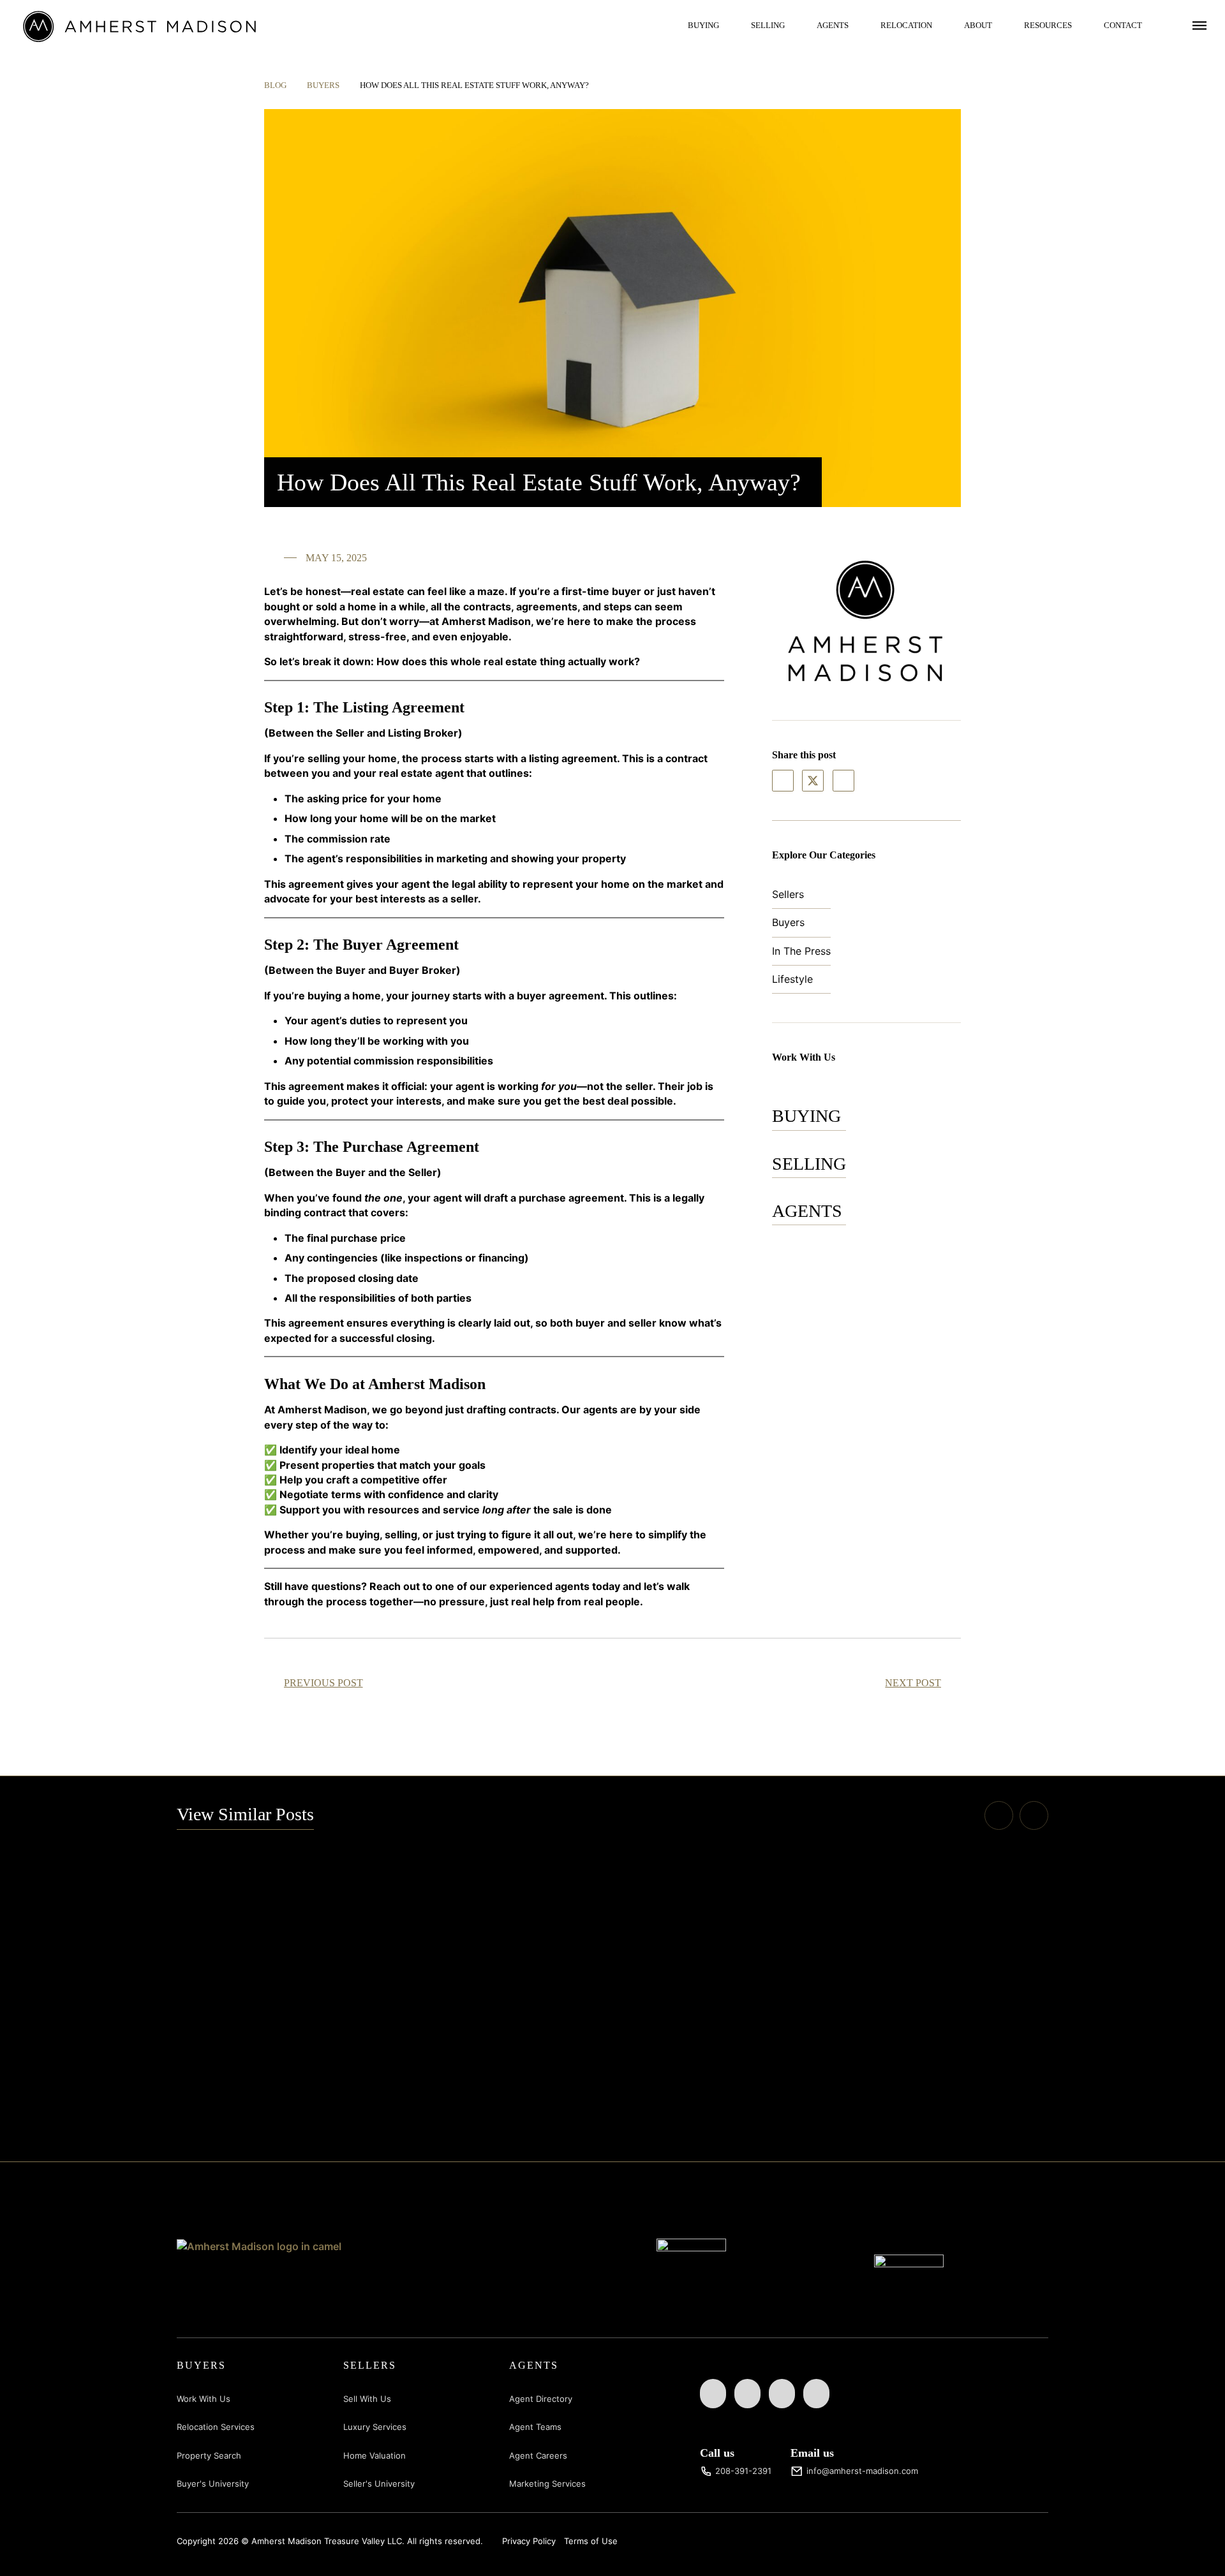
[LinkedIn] (843, 781)
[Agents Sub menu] (858, 25)
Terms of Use (591, 2541)
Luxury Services (375, 2427)
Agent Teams (535, 2427)
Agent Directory (541, 2399)
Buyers (323, 85)
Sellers (788, 894)
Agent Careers (538, 2455)
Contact (1123, 25)
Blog (275, 85)
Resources (1048, 25)
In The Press (801, 951)
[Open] (1199, 25)
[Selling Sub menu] (794, 25)
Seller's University (379, 2484)
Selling (768, 25)
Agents (833, 25)
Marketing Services (547, 2484)
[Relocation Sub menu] (942, 25)
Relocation (906, 25)
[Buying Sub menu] (729, 25)
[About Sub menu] (1002, 25)
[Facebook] (783, 781)
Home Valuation (375, 2455)
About (978, 25)
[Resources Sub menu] (1081, 25)
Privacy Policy (529, 2541)
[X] (813, 781)
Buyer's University (213, 2484)
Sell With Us (367, 2399)
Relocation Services (216, 2427)
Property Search (209, 2455)
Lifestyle (792, 979)
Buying (703, 25)
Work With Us (204, 2399)
